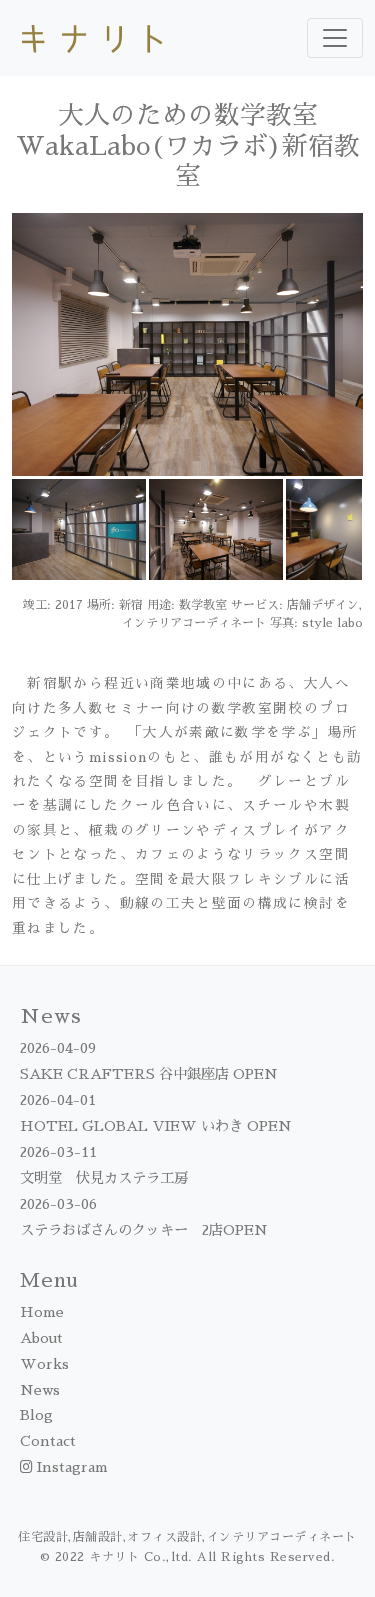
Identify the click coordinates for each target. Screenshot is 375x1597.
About (41, 1338)
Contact (48, 1441)
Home (42, 1312)
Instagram (70, 1467)
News (40, 1390)
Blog (36, 1415)
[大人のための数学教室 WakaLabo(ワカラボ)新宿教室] (187, 344)
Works (44, 1364)
